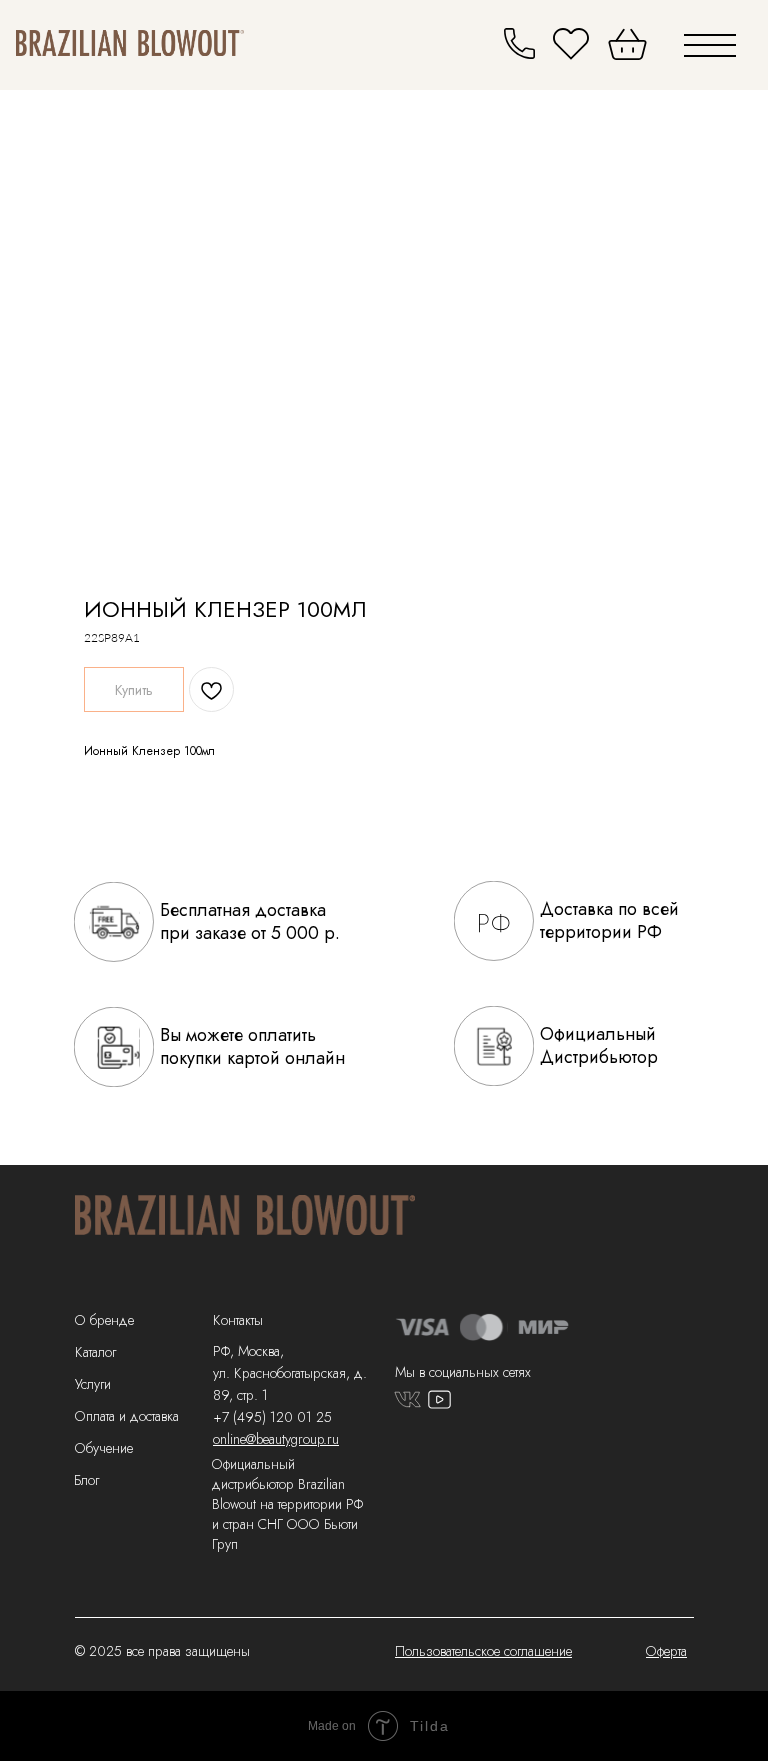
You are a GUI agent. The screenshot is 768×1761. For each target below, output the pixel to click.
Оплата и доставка (127, 1416)
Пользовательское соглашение (483, 1651)
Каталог (95, 1352)
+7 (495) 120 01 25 (272, 1417)
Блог (86, 1480)
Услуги (93, 1384)
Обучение (104, 1448)
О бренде (104, 1320)
